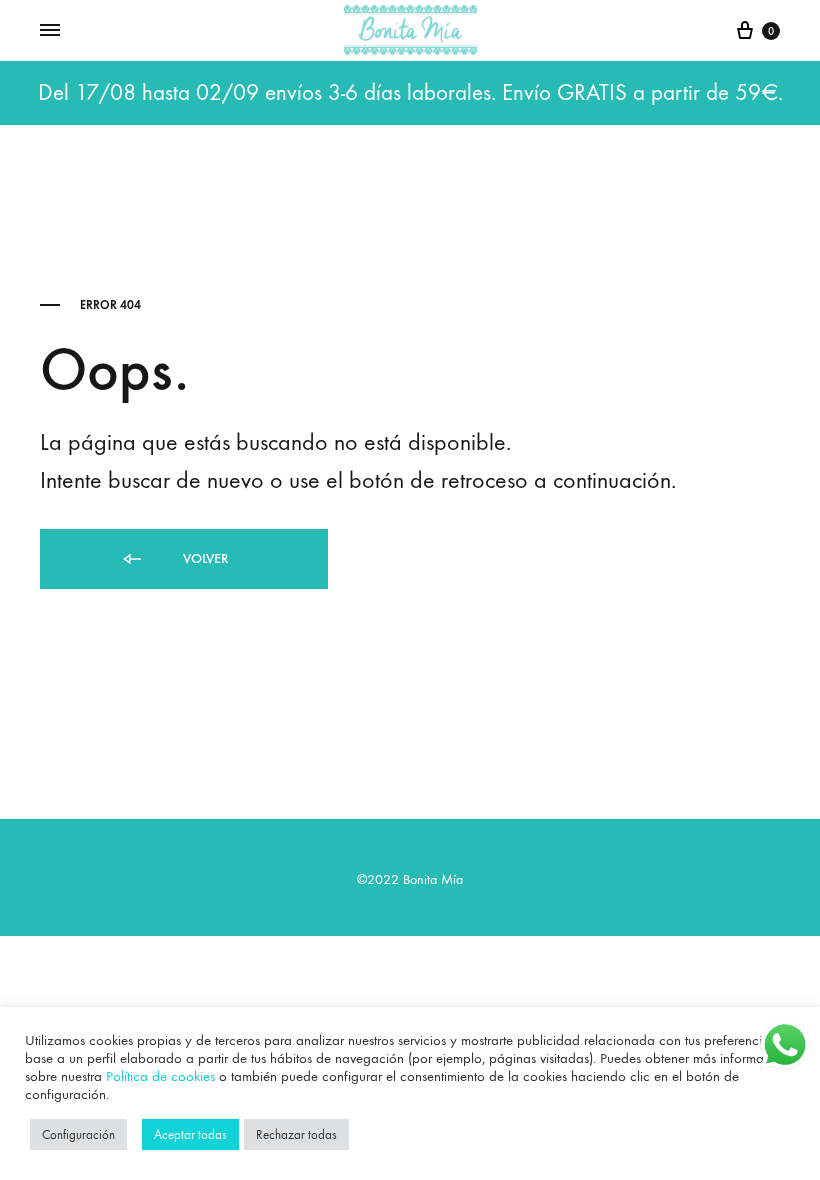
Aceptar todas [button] (190, 1134)
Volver (203, 558)
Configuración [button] (78, 1134)
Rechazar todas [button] (296, 1134)
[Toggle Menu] (50, 31)
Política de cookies (160, 1076)
